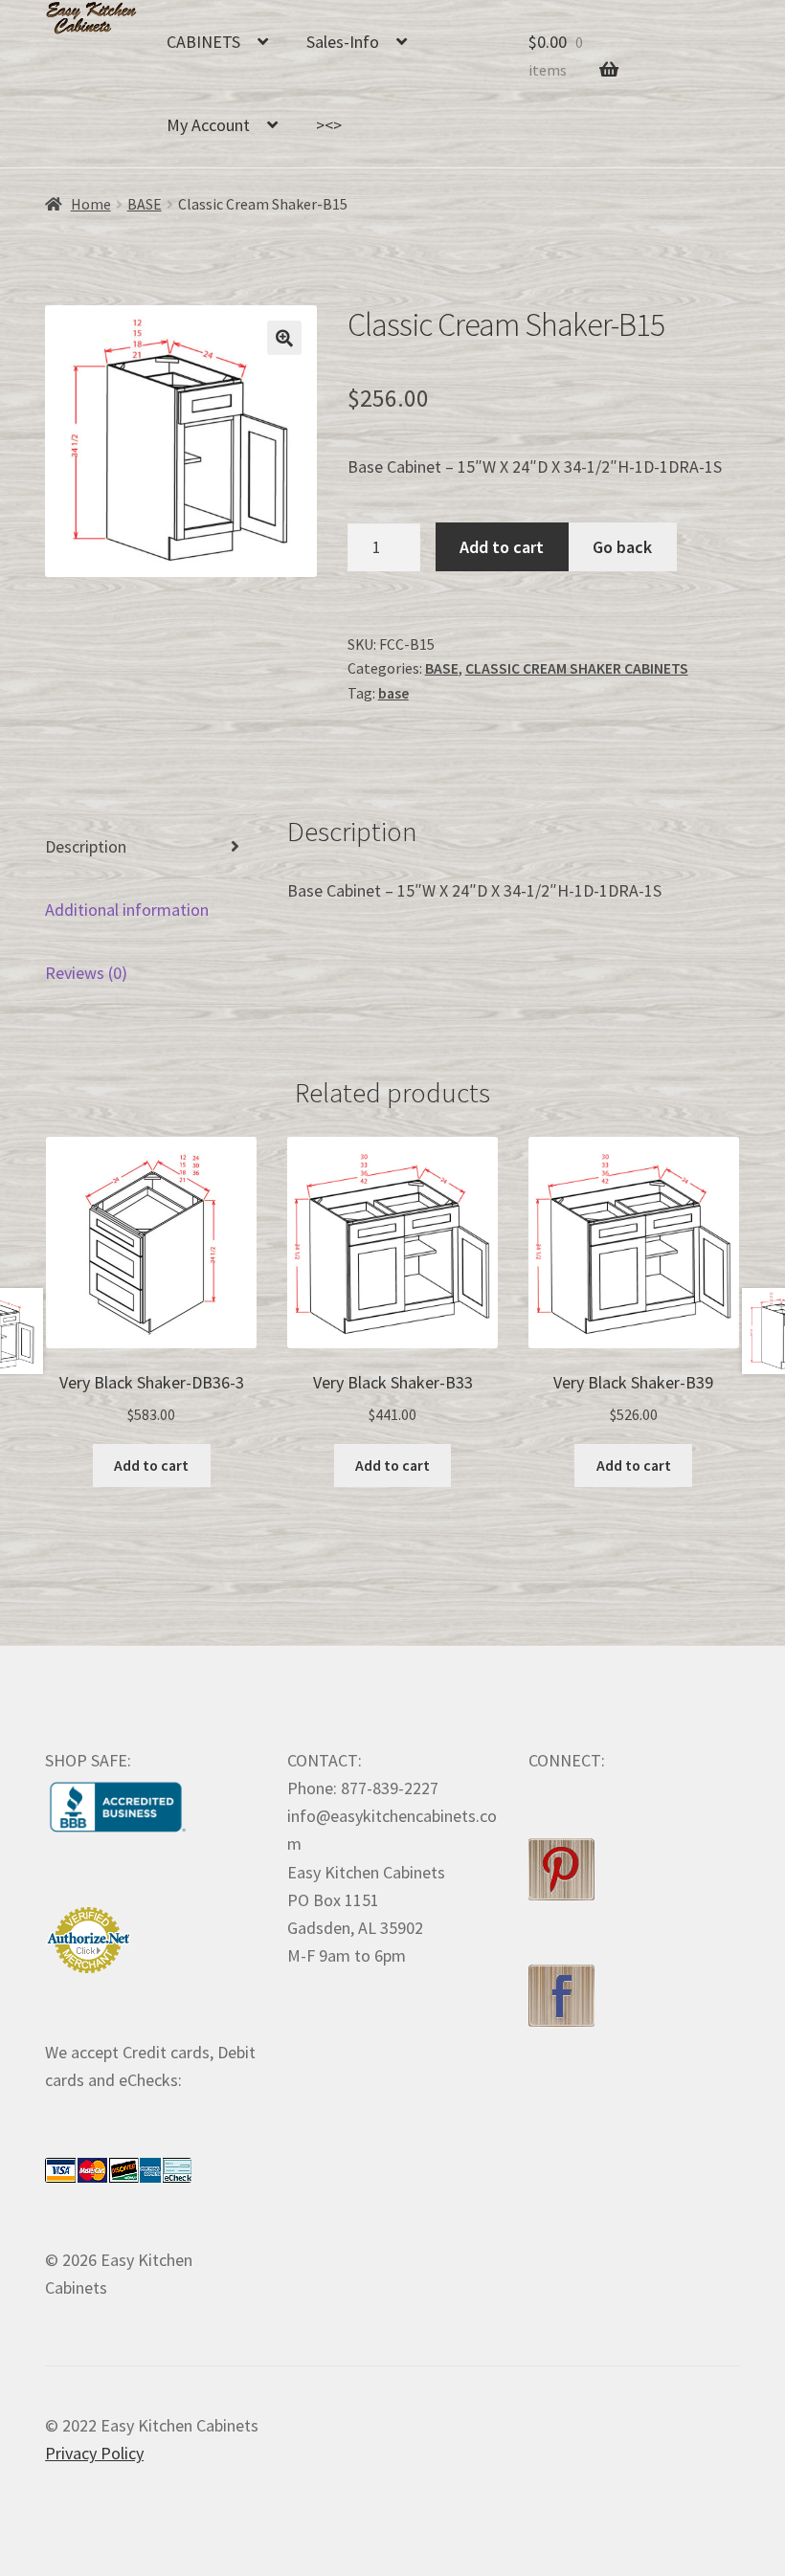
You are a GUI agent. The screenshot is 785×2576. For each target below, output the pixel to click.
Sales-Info (343, 42)
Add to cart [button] (151, 1466)
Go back (622, 547)
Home (91, 204)
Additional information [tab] (127, 910)
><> (329, 125)
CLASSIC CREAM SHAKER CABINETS (577, 668)
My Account (208, 125)
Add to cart (502, 547)
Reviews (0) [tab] (86, 973)
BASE (145, 204)
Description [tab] (86, 846)
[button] (284, 338)
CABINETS (203, 42)
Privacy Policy (94, 2453)
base (393, 693)
